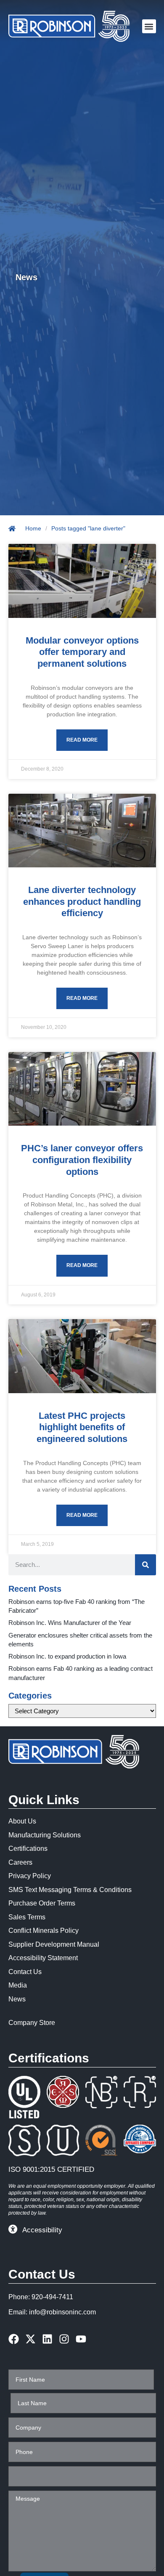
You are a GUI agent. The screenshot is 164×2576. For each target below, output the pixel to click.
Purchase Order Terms (42, 1903)
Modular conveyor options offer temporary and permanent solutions (82, 652)
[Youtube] (81, 2339)
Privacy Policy (30, 1876)
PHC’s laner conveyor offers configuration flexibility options (82, 1160)
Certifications (28, 1849)
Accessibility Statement (43, 1958)
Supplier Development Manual (54, 1944)
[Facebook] (14, 2339)
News (17, 1999)
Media (18, 1985)
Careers (20, 1862)
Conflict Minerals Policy (44, 1931)
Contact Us (25, 1972)
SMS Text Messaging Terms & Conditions (70, 1890)
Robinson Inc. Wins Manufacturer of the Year (70, 1623)
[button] (149, 26)
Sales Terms (27, 1917)
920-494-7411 (52, 2297)
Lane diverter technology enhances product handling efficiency (82, 901)
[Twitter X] (30, 2339)
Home (33, 528)
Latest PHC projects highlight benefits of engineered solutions (82, 1427)
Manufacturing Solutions (45, 1835)
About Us (22, 1821)
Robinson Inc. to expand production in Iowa (67, 1656)
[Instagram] (64, 2339)
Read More (82, 740)
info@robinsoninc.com (62, 2312)
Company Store (32, 2023)
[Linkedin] (47, 2339)
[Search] (145, 1565)
